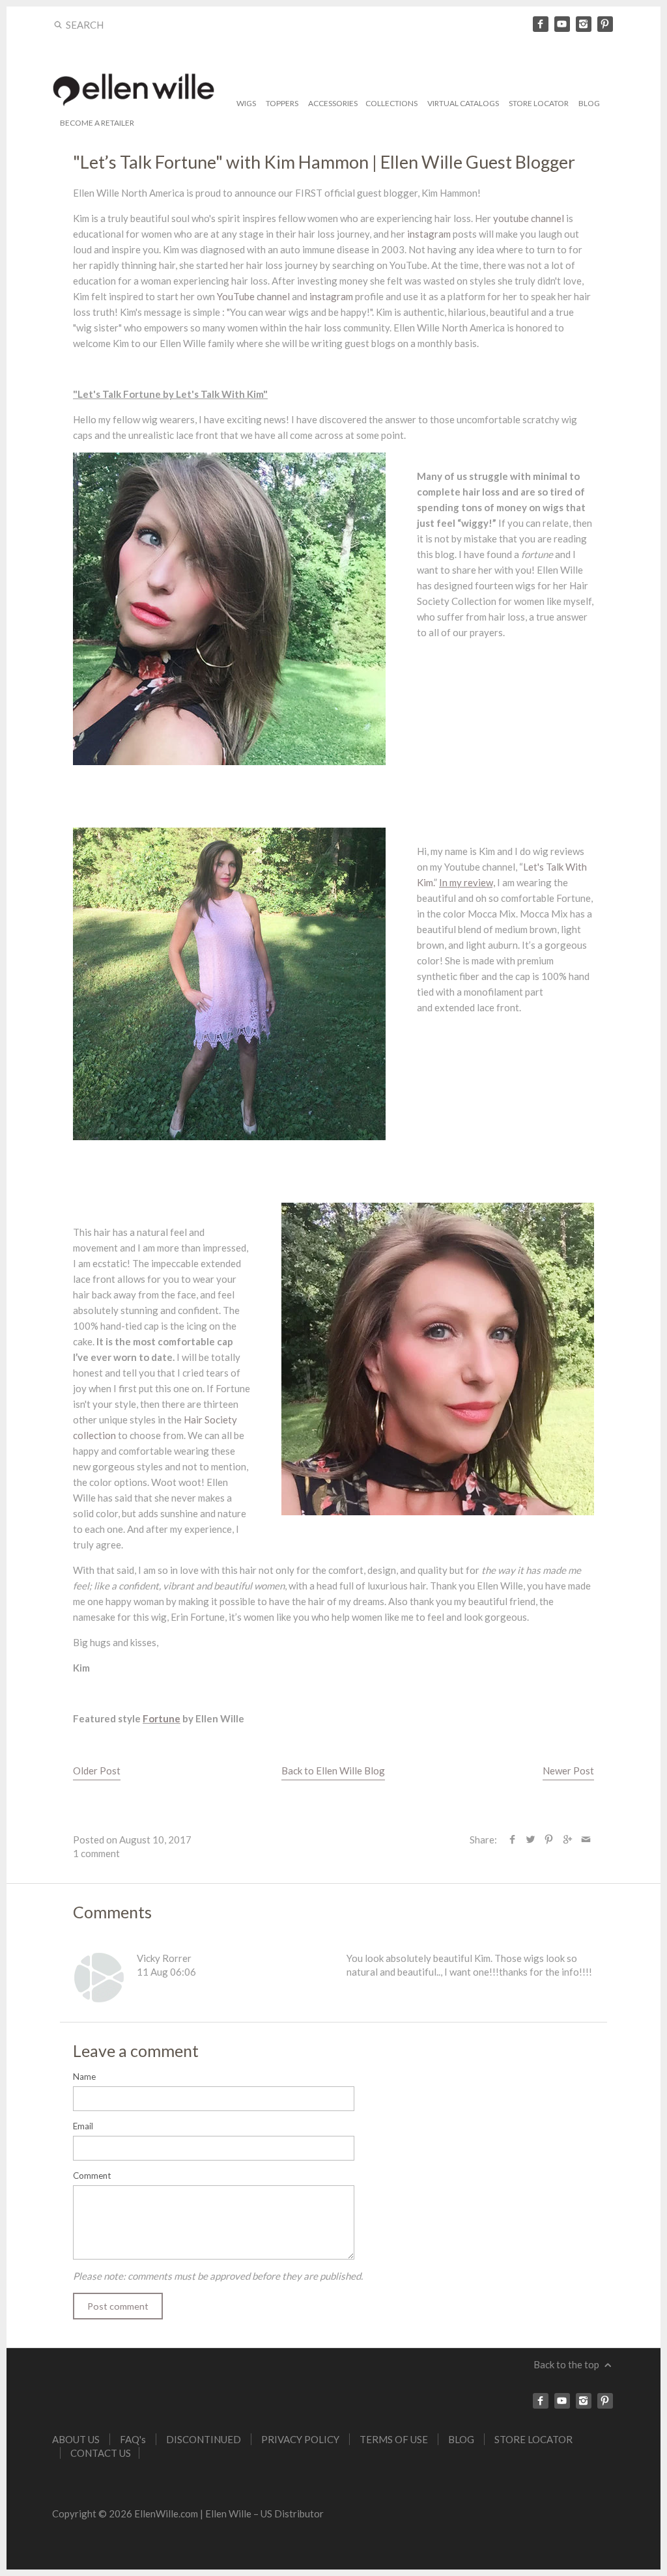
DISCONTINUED (204, 2439)
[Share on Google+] (567, 1840)
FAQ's (133, 2439)
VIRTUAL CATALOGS (463, 103)
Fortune (162, 1718)
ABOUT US (76, 2439)
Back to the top (567, 2364)
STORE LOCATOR (539, 103)
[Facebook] (541, 24)
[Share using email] (586, 1840)
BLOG (589, 103)
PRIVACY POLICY (300, 2439)
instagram (429, 234)
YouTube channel (254, 296)
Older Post (97, 1771)
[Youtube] (562, 24)
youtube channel (529, 218)
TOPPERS (282, 103)
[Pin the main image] (549, 1840)
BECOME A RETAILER (97, 123)
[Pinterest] (605, 24)
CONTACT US (101, 2453)
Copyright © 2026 (93, 2513)
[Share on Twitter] (531, 1840)
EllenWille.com (166, 2513)
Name (84, 2077)
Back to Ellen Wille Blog (333, 1771)
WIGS (246, 103)
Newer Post (568, 1771)
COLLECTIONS (391, 103)
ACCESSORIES (333, 103)
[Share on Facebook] (512, 1840)
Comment (92, 2176)
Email (83, 2126)
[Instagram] (584, 24)
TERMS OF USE (394, 2439)
